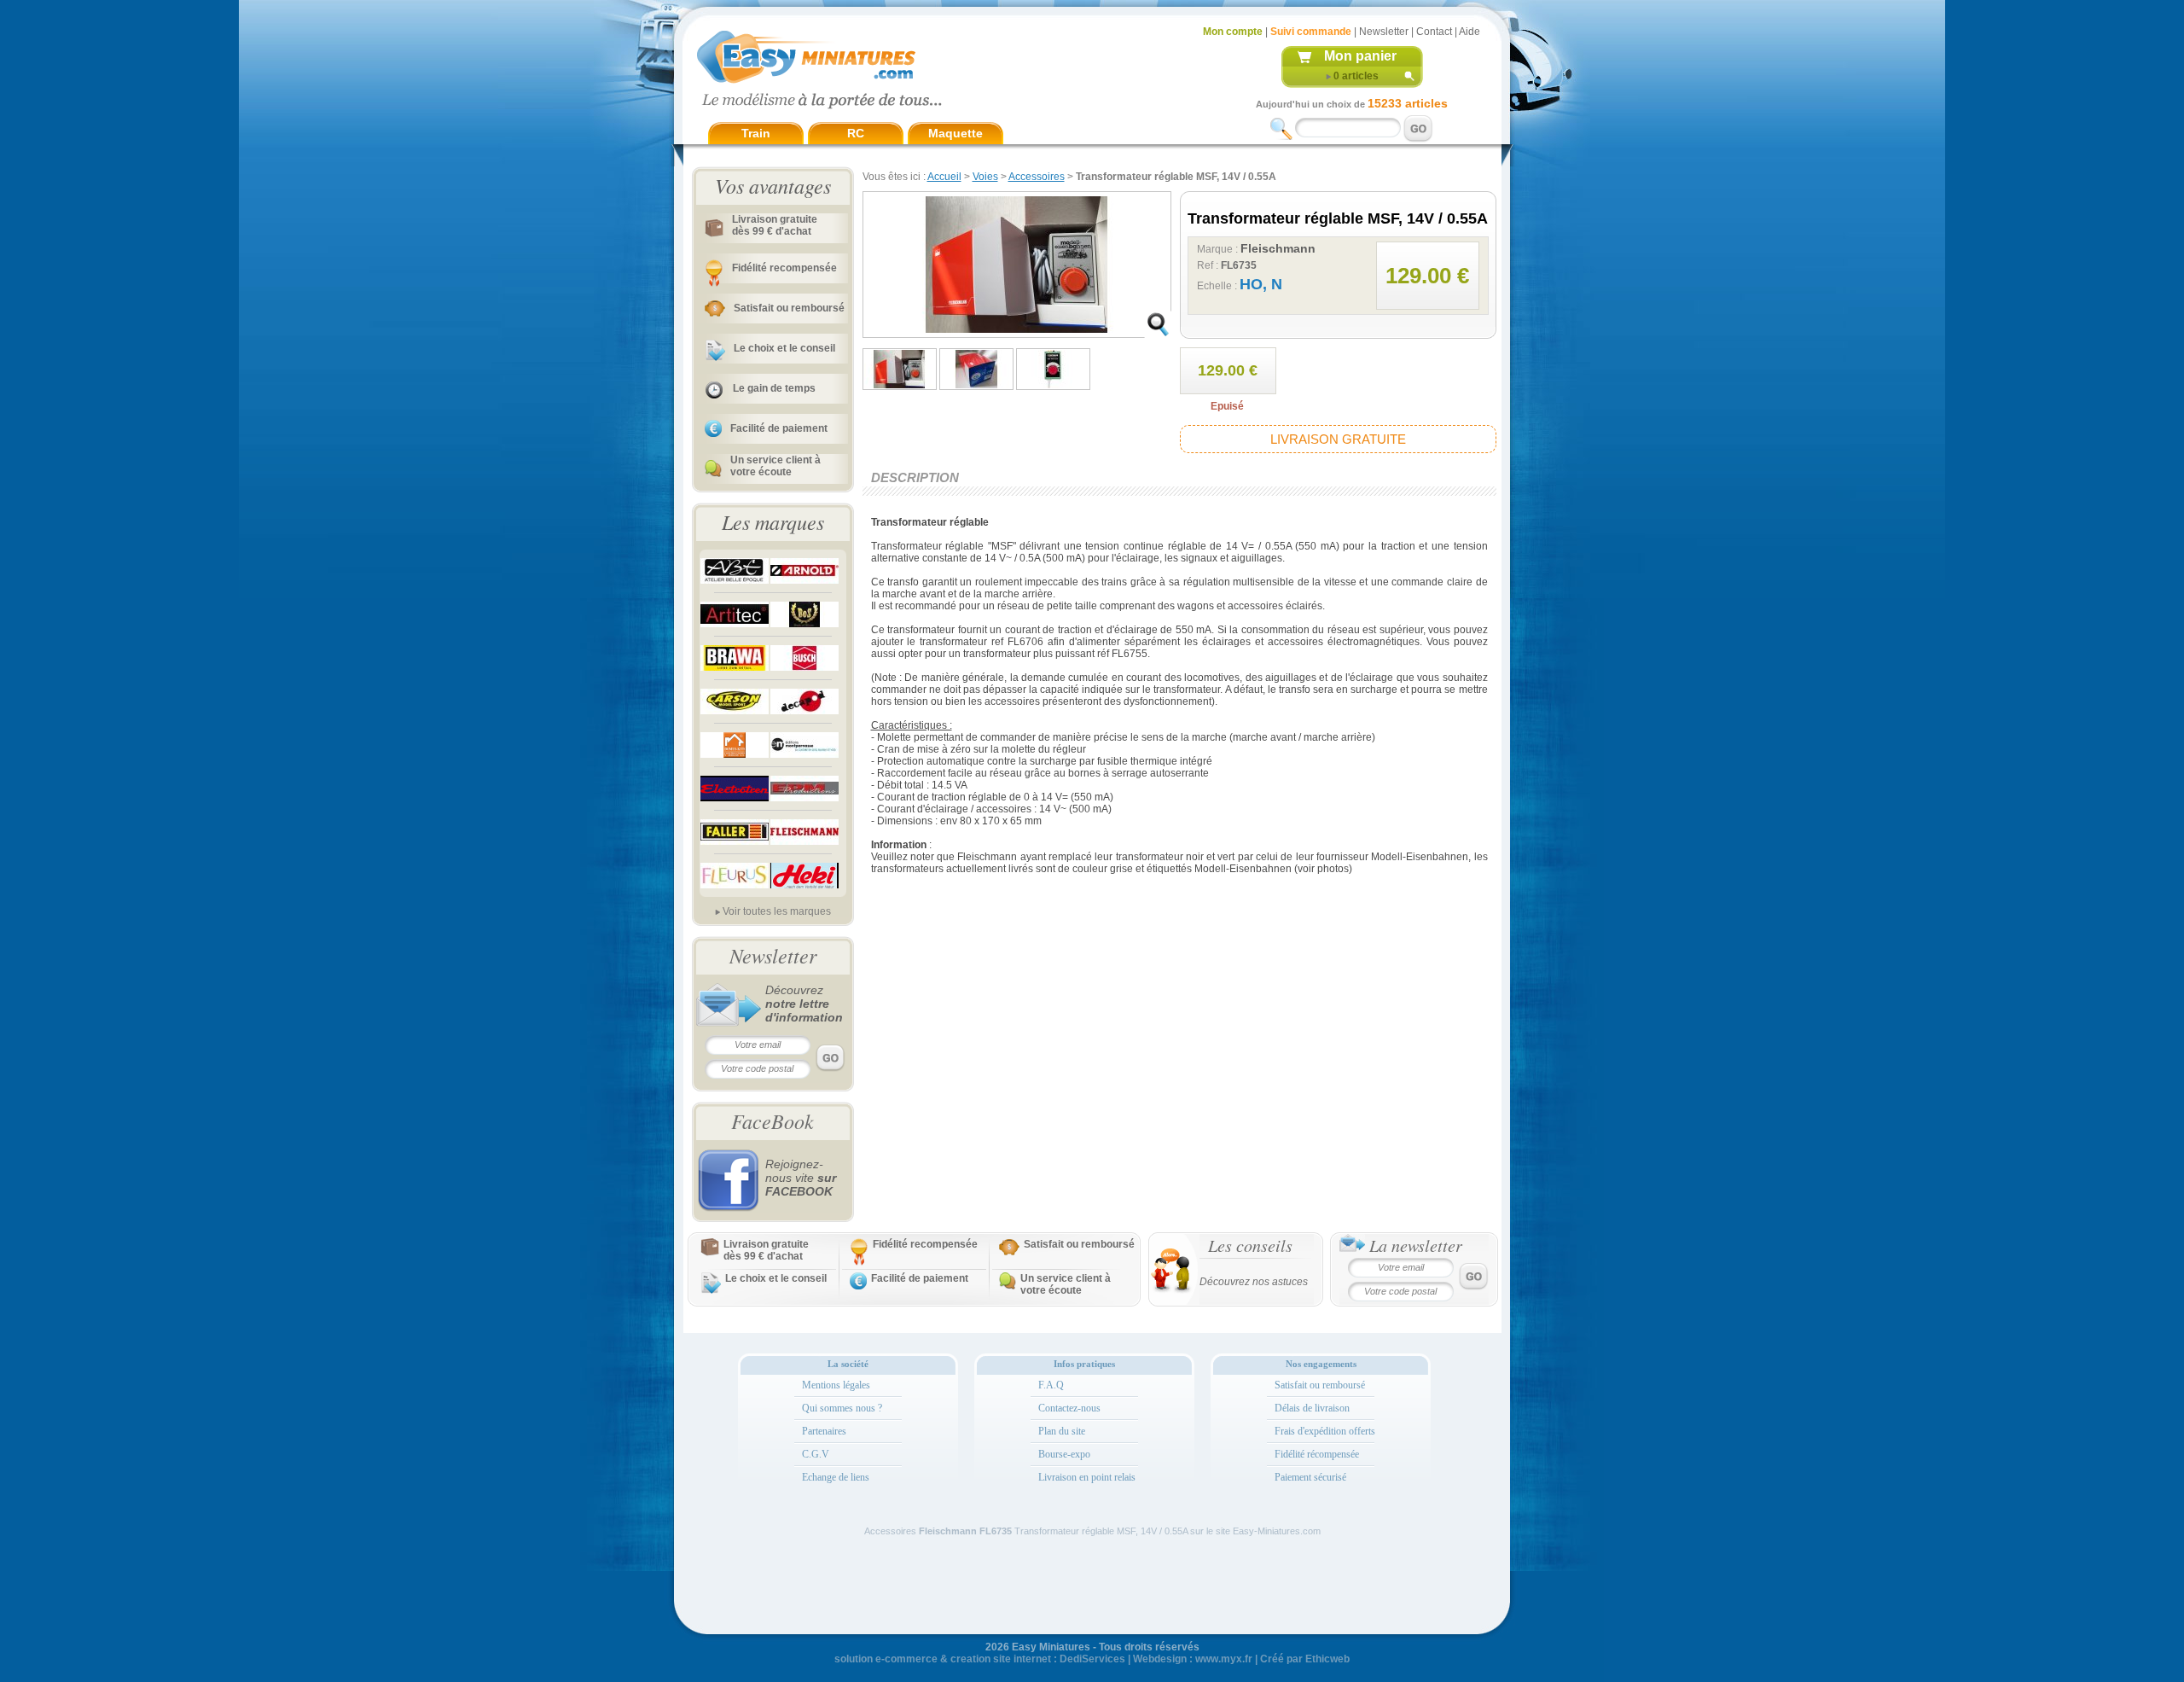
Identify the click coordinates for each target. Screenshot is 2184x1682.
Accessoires (1037, 177)
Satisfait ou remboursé (789, 308)
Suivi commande (1311, 32)
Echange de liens (836, 1477)
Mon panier (1360, 56)
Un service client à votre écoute (775, 466)
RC (856, 133)
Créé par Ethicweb (1305, 1659)
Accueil (944, 177)
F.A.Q (1051, 1385)
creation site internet (1001, 1659)
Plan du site (1062, 1431)
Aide (1470, 32)
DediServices (1092, 1659)
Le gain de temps (774, 388)
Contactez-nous (1069, 1408)
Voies (985, 177)
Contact (1434, 32)
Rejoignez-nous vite (801, 1178)
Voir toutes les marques (777, 911)
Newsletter (1384, 32)
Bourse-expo (1064, 1454)
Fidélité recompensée (784, 268)
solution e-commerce (886, 1659)
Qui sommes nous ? (842, 1408)
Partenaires (824, 1431)
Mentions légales (836, 1385)
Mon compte (1233, 32)
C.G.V (816, 1454)
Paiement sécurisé (1310, 1477)
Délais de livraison (1312, 1408)
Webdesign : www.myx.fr (1193, 1659)
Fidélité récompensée (1317, 1454)
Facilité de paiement (779, 428)
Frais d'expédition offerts (1325, 1431)
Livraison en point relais (1087, 1477)
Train (756, 133)
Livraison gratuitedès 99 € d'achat (775, 225)
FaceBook (773, 1120)
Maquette (955, 133)
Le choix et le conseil (784, 348)
